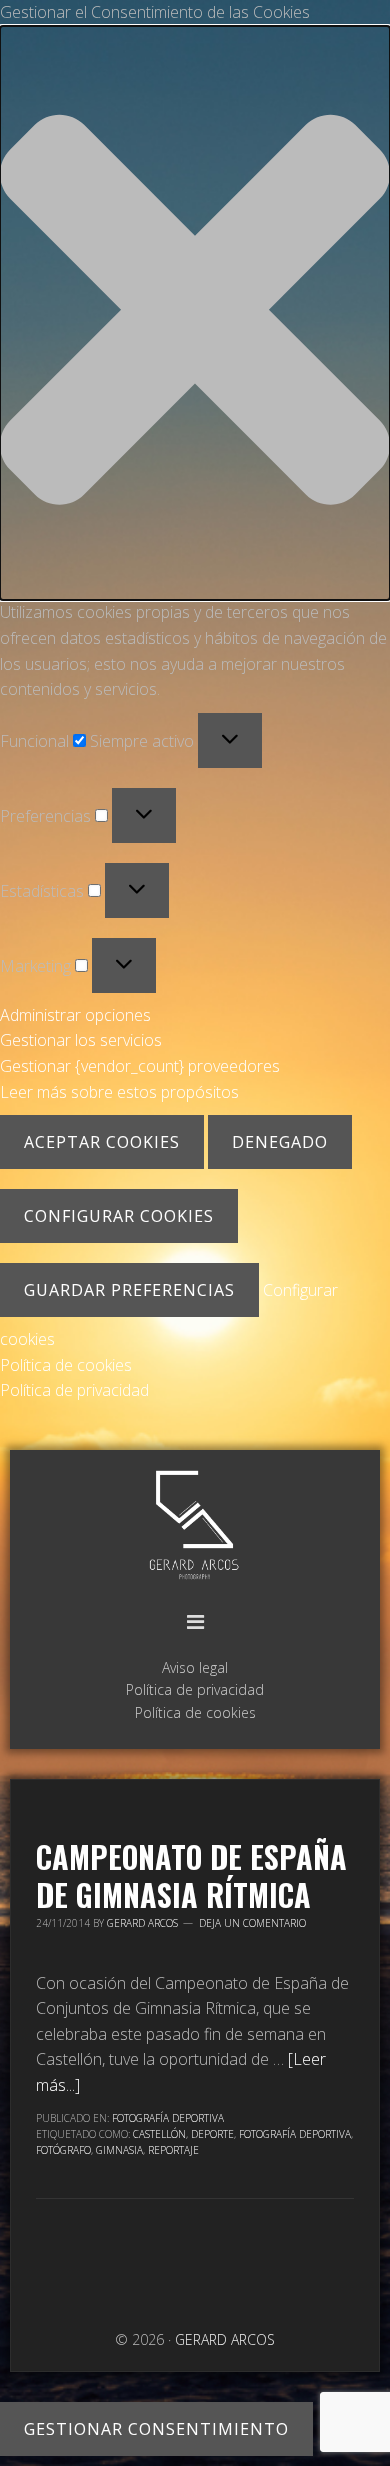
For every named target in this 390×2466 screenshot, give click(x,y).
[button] (195, 313)
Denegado (280, 1142)
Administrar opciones (75, 1015)
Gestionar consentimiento (156, 2429)
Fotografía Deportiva (168, 2118)
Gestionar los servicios (81, 1040)
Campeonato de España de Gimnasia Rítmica (191, 1875)
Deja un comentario (252, 1923)
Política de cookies (66, 1365)
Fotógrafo (63, 2150)
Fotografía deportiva (295, 2134)
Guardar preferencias (129, 1290)
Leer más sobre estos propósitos (119, 1092)
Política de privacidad (74, 1390)
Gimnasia (119, 2150)
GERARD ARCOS (195, 1526)
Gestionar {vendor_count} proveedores (140, 1066)
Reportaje (173, 2150)
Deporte (212, 2134)
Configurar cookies (119, 1216)
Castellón (159, 2134)
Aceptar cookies (102, 1142)
